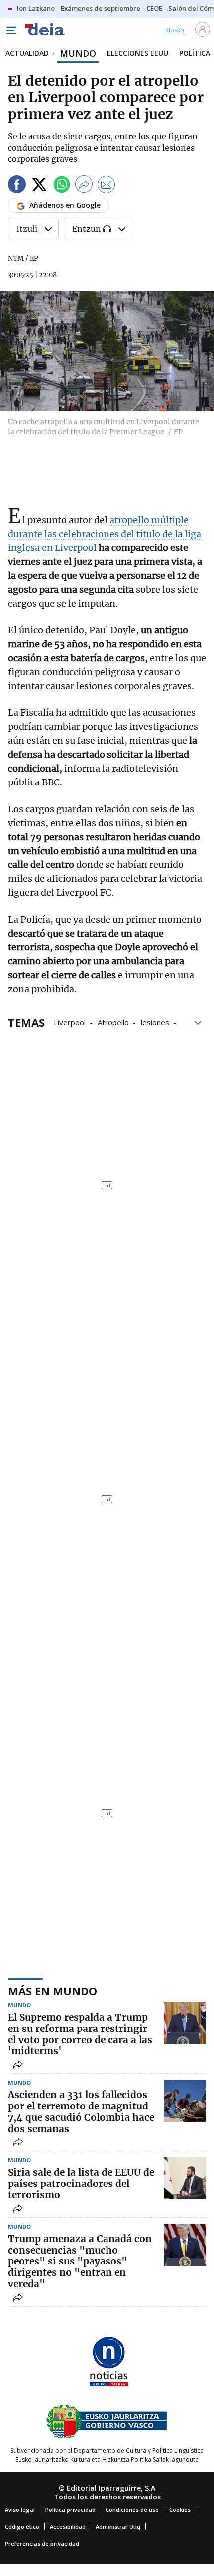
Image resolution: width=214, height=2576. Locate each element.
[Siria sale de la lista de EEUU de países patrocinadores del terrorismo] (185, 2178)
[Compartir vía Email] (107, 186)
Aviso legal (20, 2510)
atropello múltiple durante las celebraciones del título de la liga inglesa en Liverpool (105, 534)
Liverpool (70, 1022)
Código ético (22, 2527)
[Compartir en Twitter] (39, 186)
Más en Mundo (53, 1991)
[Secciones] (11, 30)
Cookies (180, 2510)
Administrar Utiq (118, 2527)
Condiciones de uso (132, 2510)
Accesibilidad (68, 2527)
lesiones (155, 1022)
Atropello (113, 1022)
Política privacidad (70, 2510)
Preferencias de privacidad (42, 2543)
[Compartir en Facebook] (17, 186)
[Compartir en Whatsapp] (62, 186)
